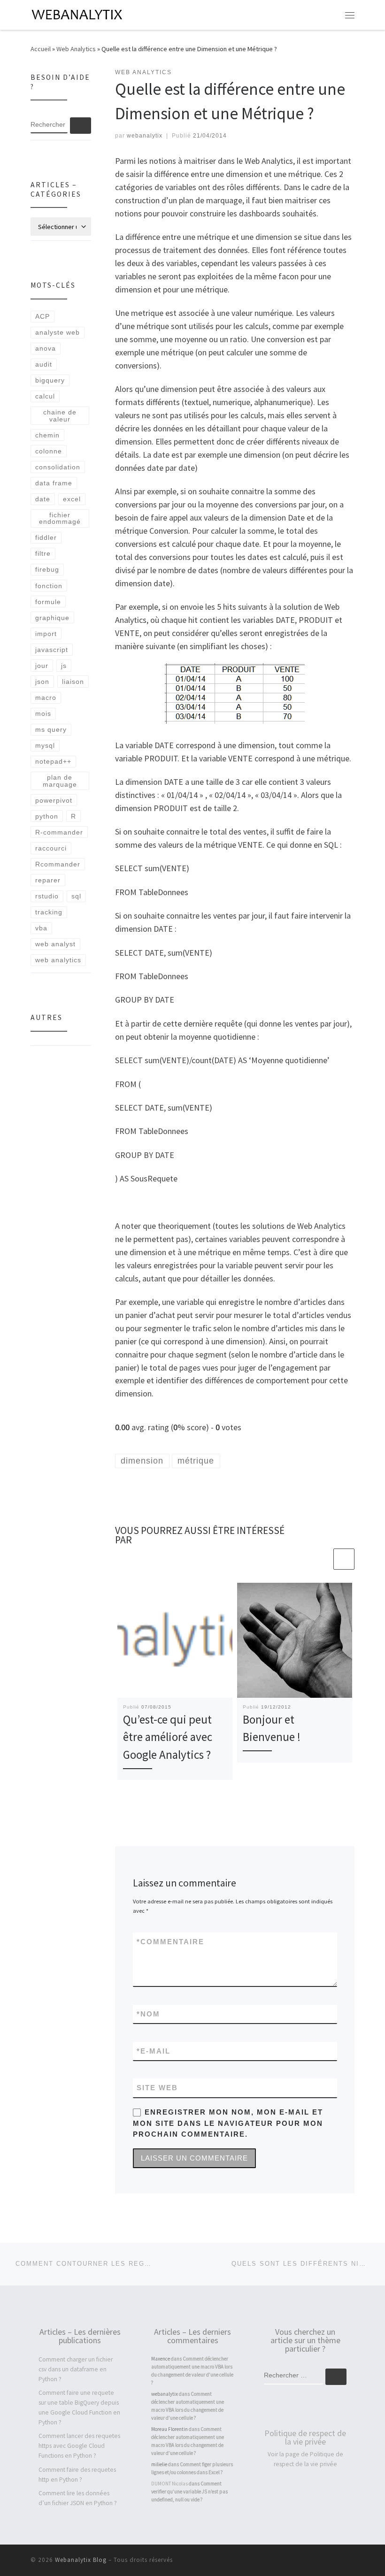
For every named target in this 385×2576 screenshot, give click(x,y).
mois (43, 713)
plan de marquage (60, 781)
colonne (49, 451)
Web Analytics (76, 49)
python (47, 816)
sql (76, 896)
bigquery (50, 380)
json (42, 682)
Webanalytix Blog (81, 2560)
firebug (47, 569)
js (64, 666)
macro (46, 698)
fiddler (46, 537)
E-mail (154, 2051)
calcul (45, 396)
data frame (54, 483)
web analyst (55, 944)
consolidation (58, 467)
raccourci (51, 848)
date (43, 499)
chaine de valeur (60, 415)
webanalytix (145, 136)
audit (44, 364)
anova (46, 348)
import (46, 634)
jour (42, 666)
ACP (42, 316)
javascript (52, 650)
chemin (47, 435)
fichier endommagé (60, 518)
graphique (52, 618)
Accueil (41, 49)
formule (48, 602)
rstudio (47, 896)
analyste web (58, 332)
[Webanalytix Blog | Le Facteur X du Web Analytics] (78, 14)
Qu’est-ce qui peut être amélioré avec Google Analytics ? (168, 1737)
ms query (51, 729)
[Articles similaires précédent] (321, 1559)
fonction (49, 586)
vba (41, 928)
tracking (49, 912)
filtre (43, 553)
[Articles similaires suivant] (344, 1559)
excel (72, 499)
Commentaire (170, 1942)
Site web (157, 2088)
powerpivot (54, 800)
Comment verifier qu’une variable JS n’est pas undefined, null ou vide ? (189, 2492)
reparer (48, 880)
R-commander (59, 832)
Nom (148, 2014)
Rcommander (58, 864)
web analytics (58, 960)
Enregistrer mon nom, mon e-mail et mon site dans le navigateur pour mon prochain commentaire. (228, 2123)
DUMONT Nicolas (169, 2484)
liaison (73, 682)
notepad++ (53, 761)
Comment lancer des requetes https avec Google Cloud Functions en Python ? (79, 2446)
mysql (45, 745)
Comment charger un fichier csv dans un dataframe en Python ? (76, 2369)
